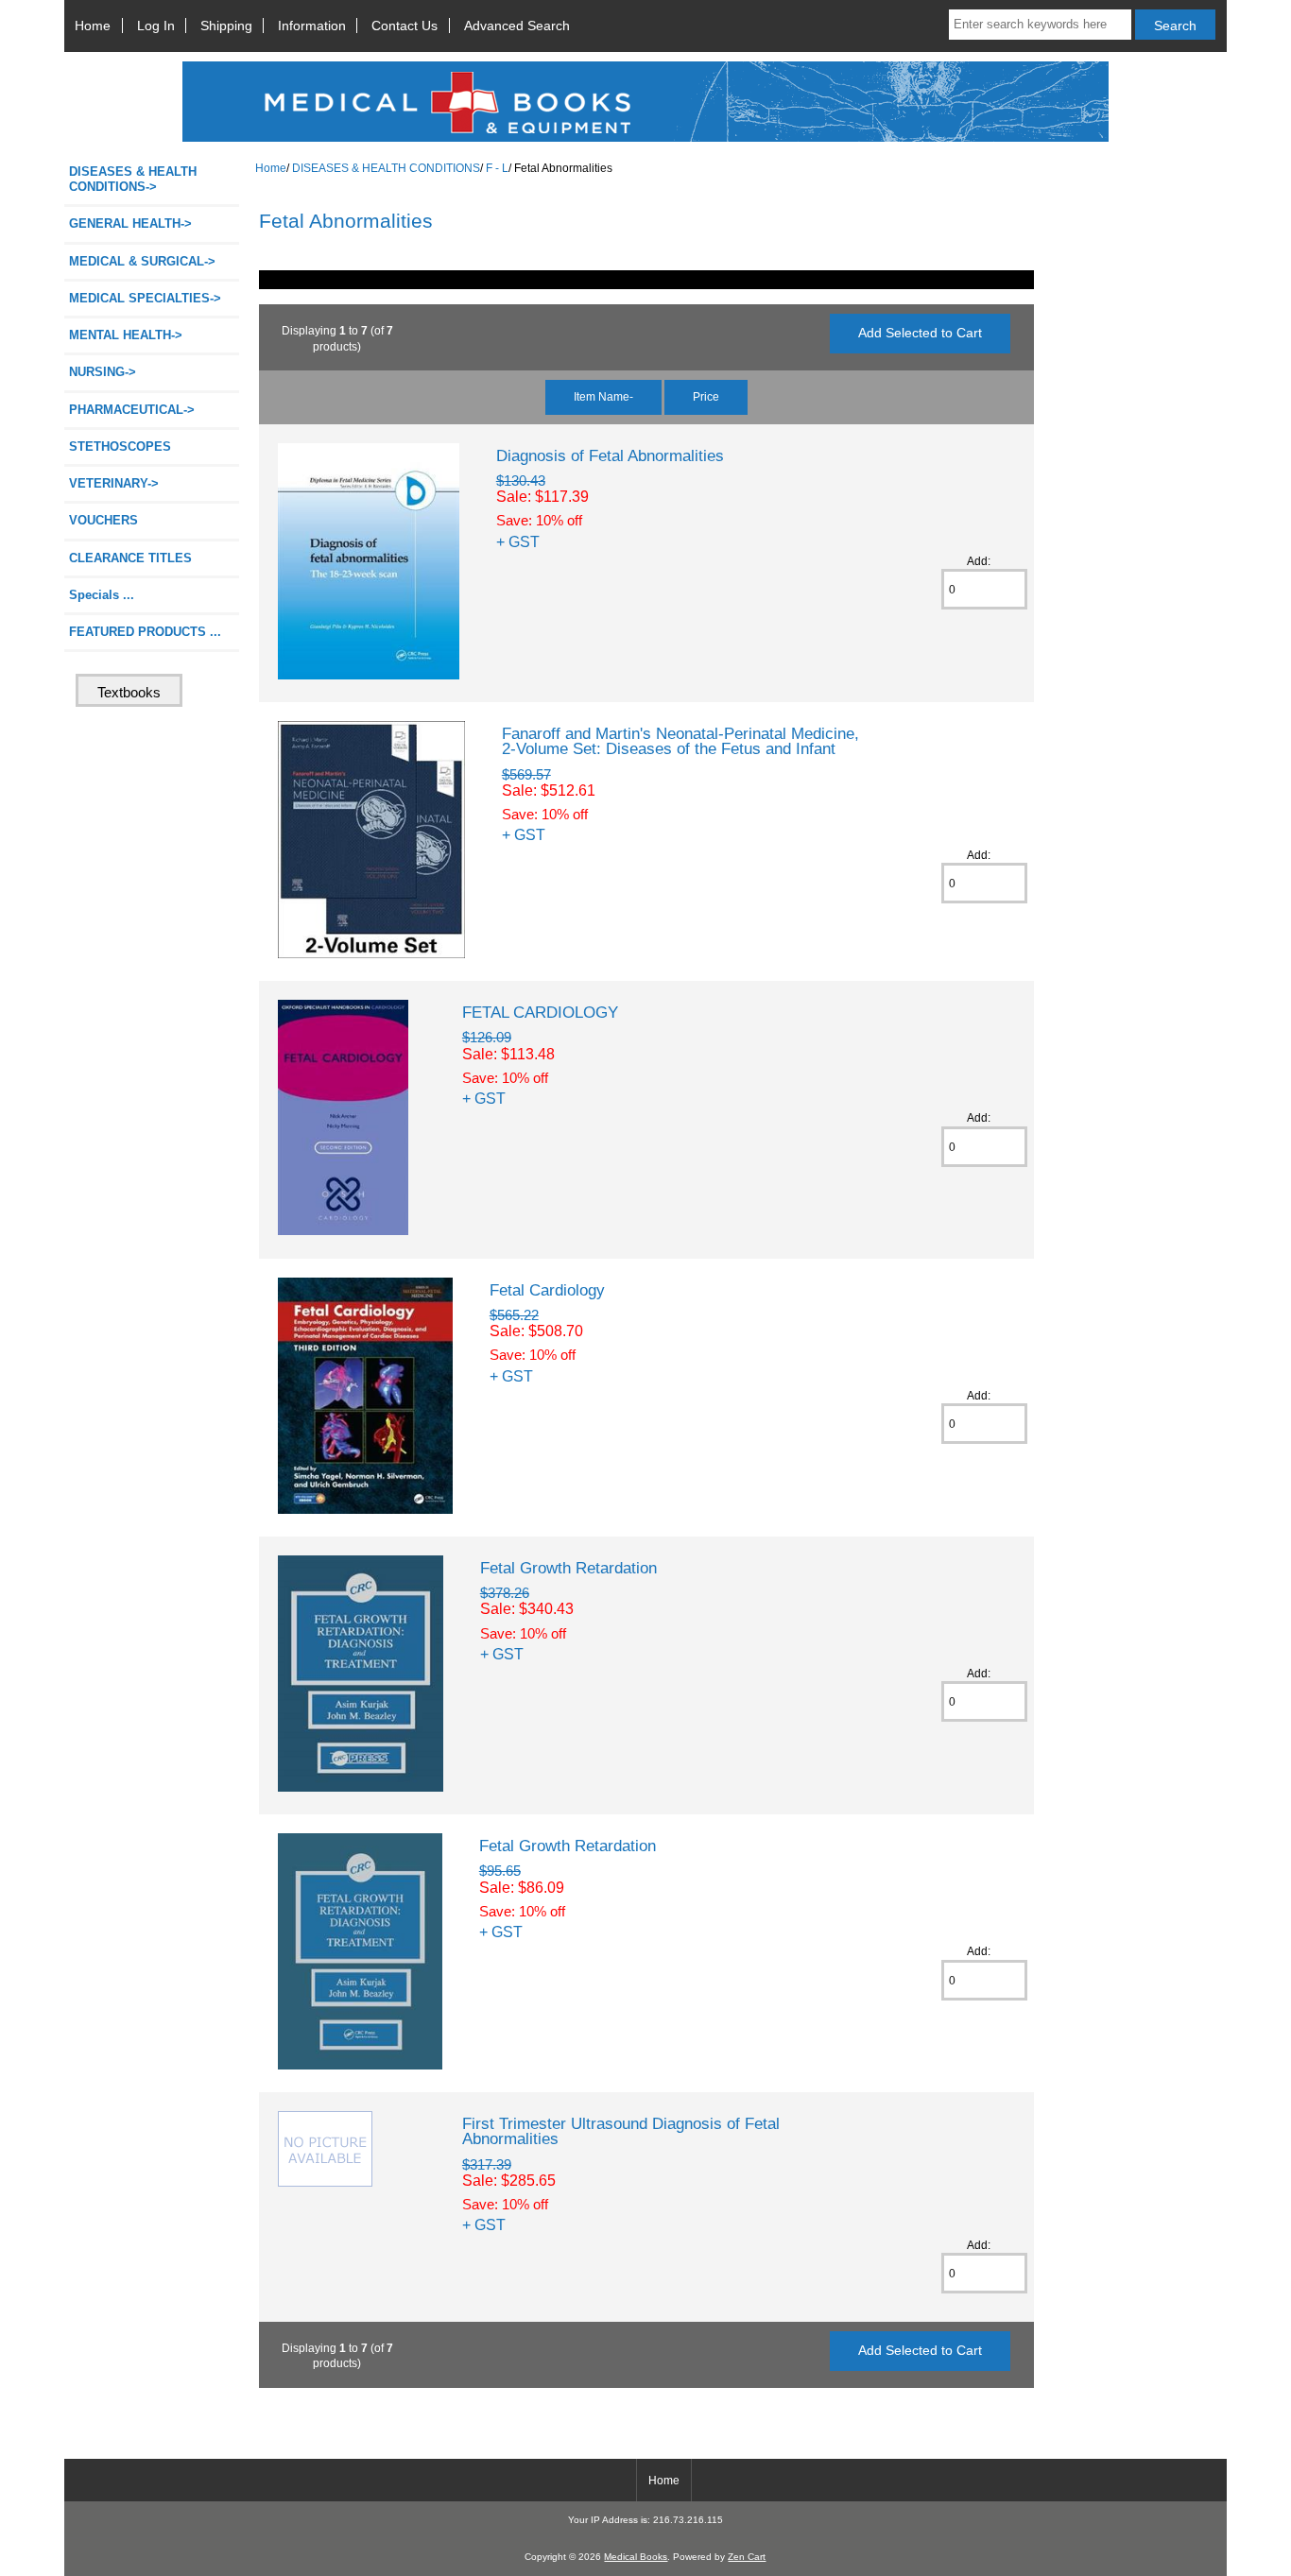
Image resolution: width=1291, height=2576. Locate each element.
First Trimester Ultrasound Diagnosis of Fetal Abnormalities (621, 2131)
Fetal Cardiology (547, 1290)
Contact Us (405, 26)
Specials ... (102, 595)
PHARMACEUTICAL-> (132, 410)
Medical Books (636, 2557)
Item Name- (603, 396)
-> (133, 179)
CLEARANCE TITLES (130, 558)
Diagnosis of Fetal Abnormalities (610, 455)
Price (706, 396)
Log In (156, 26)
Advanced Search (517, 26)
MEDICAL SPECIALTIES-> (145, 298)
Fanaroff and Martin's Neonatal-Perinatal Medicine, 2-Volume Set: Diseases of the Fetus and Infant (680, 741)
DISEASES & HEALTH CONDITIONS (386, 168)
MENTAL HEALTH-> (126, 335)
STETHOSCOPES (120, 447)
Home (93, 26)
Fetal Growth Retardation (568, 1568)
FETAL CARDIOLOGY (540, 1012)
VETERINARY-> (114, 483)
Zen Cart (747, 2557)
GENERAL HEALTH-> (130, 223)
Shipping (226, 26)
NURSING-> (103, 372)
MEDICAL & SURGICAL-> (142, 261)
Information (312, 26)
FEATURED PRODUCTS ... (145, 632)
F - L (497, 168)
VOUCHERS (103, 520)
